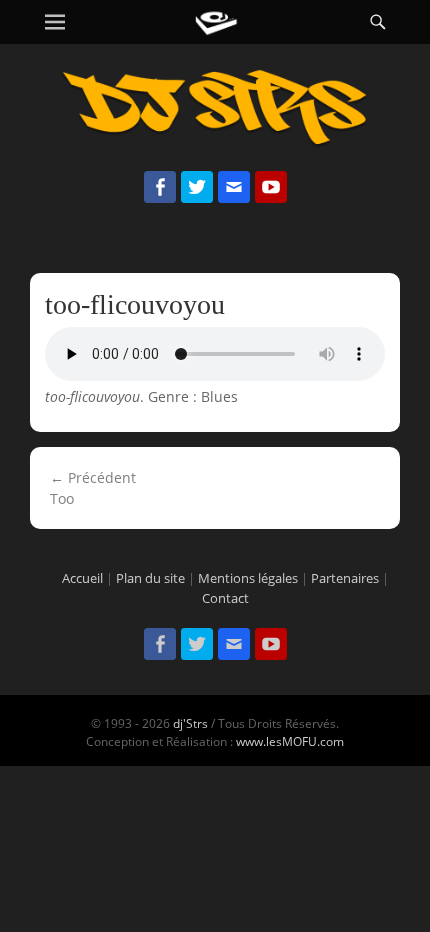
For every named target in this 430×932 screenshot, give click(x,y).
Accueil (82, 578)
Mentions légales (248, 578)
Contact (225, 598)
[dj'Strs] (216, 22)
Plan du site (150, 578)
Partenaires (345, 578)
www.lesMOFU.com (290, 741)
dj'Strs (190, 723)
